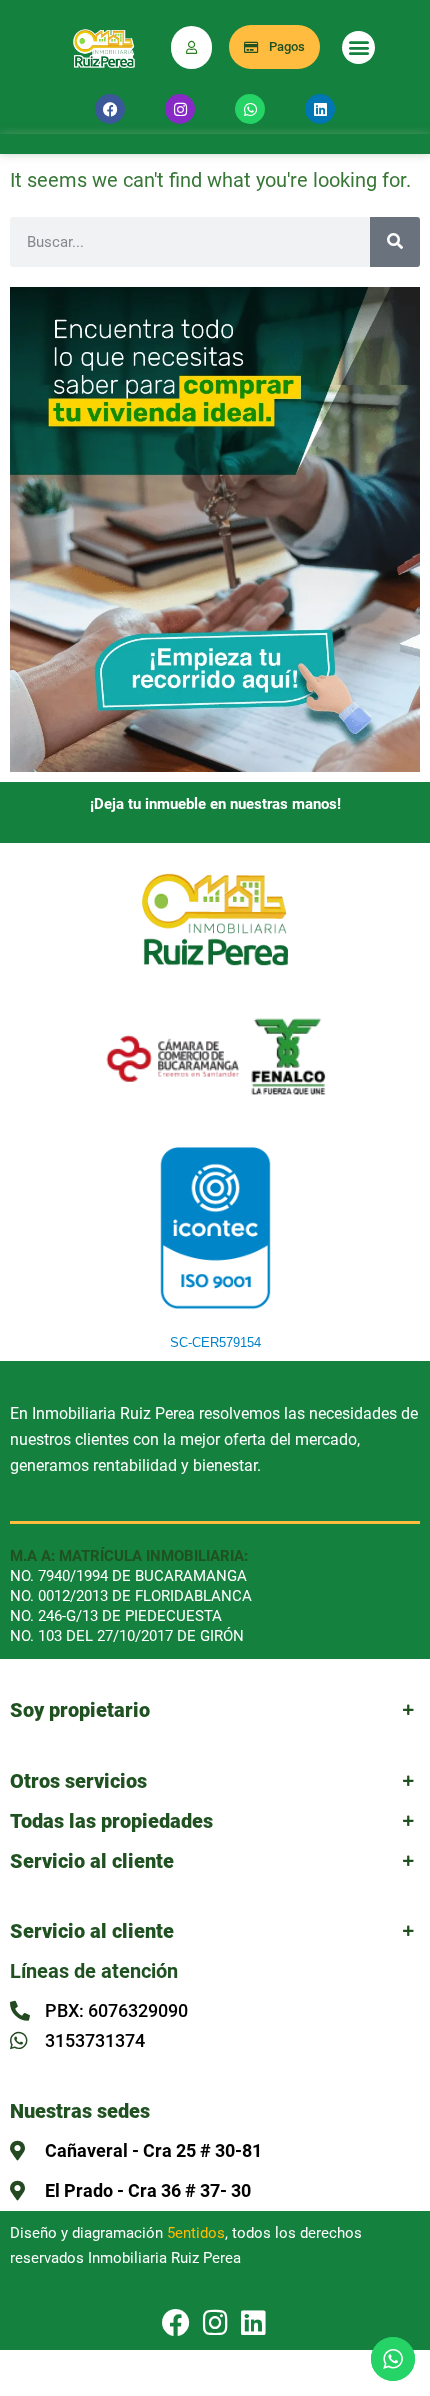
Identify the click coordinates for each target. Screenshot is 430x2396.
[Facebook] (110, 109)
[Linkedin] (320, 109)
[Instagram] (180, 109)
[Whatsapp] (250, 109)
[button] (358, 47)
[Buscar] (395, 242)
